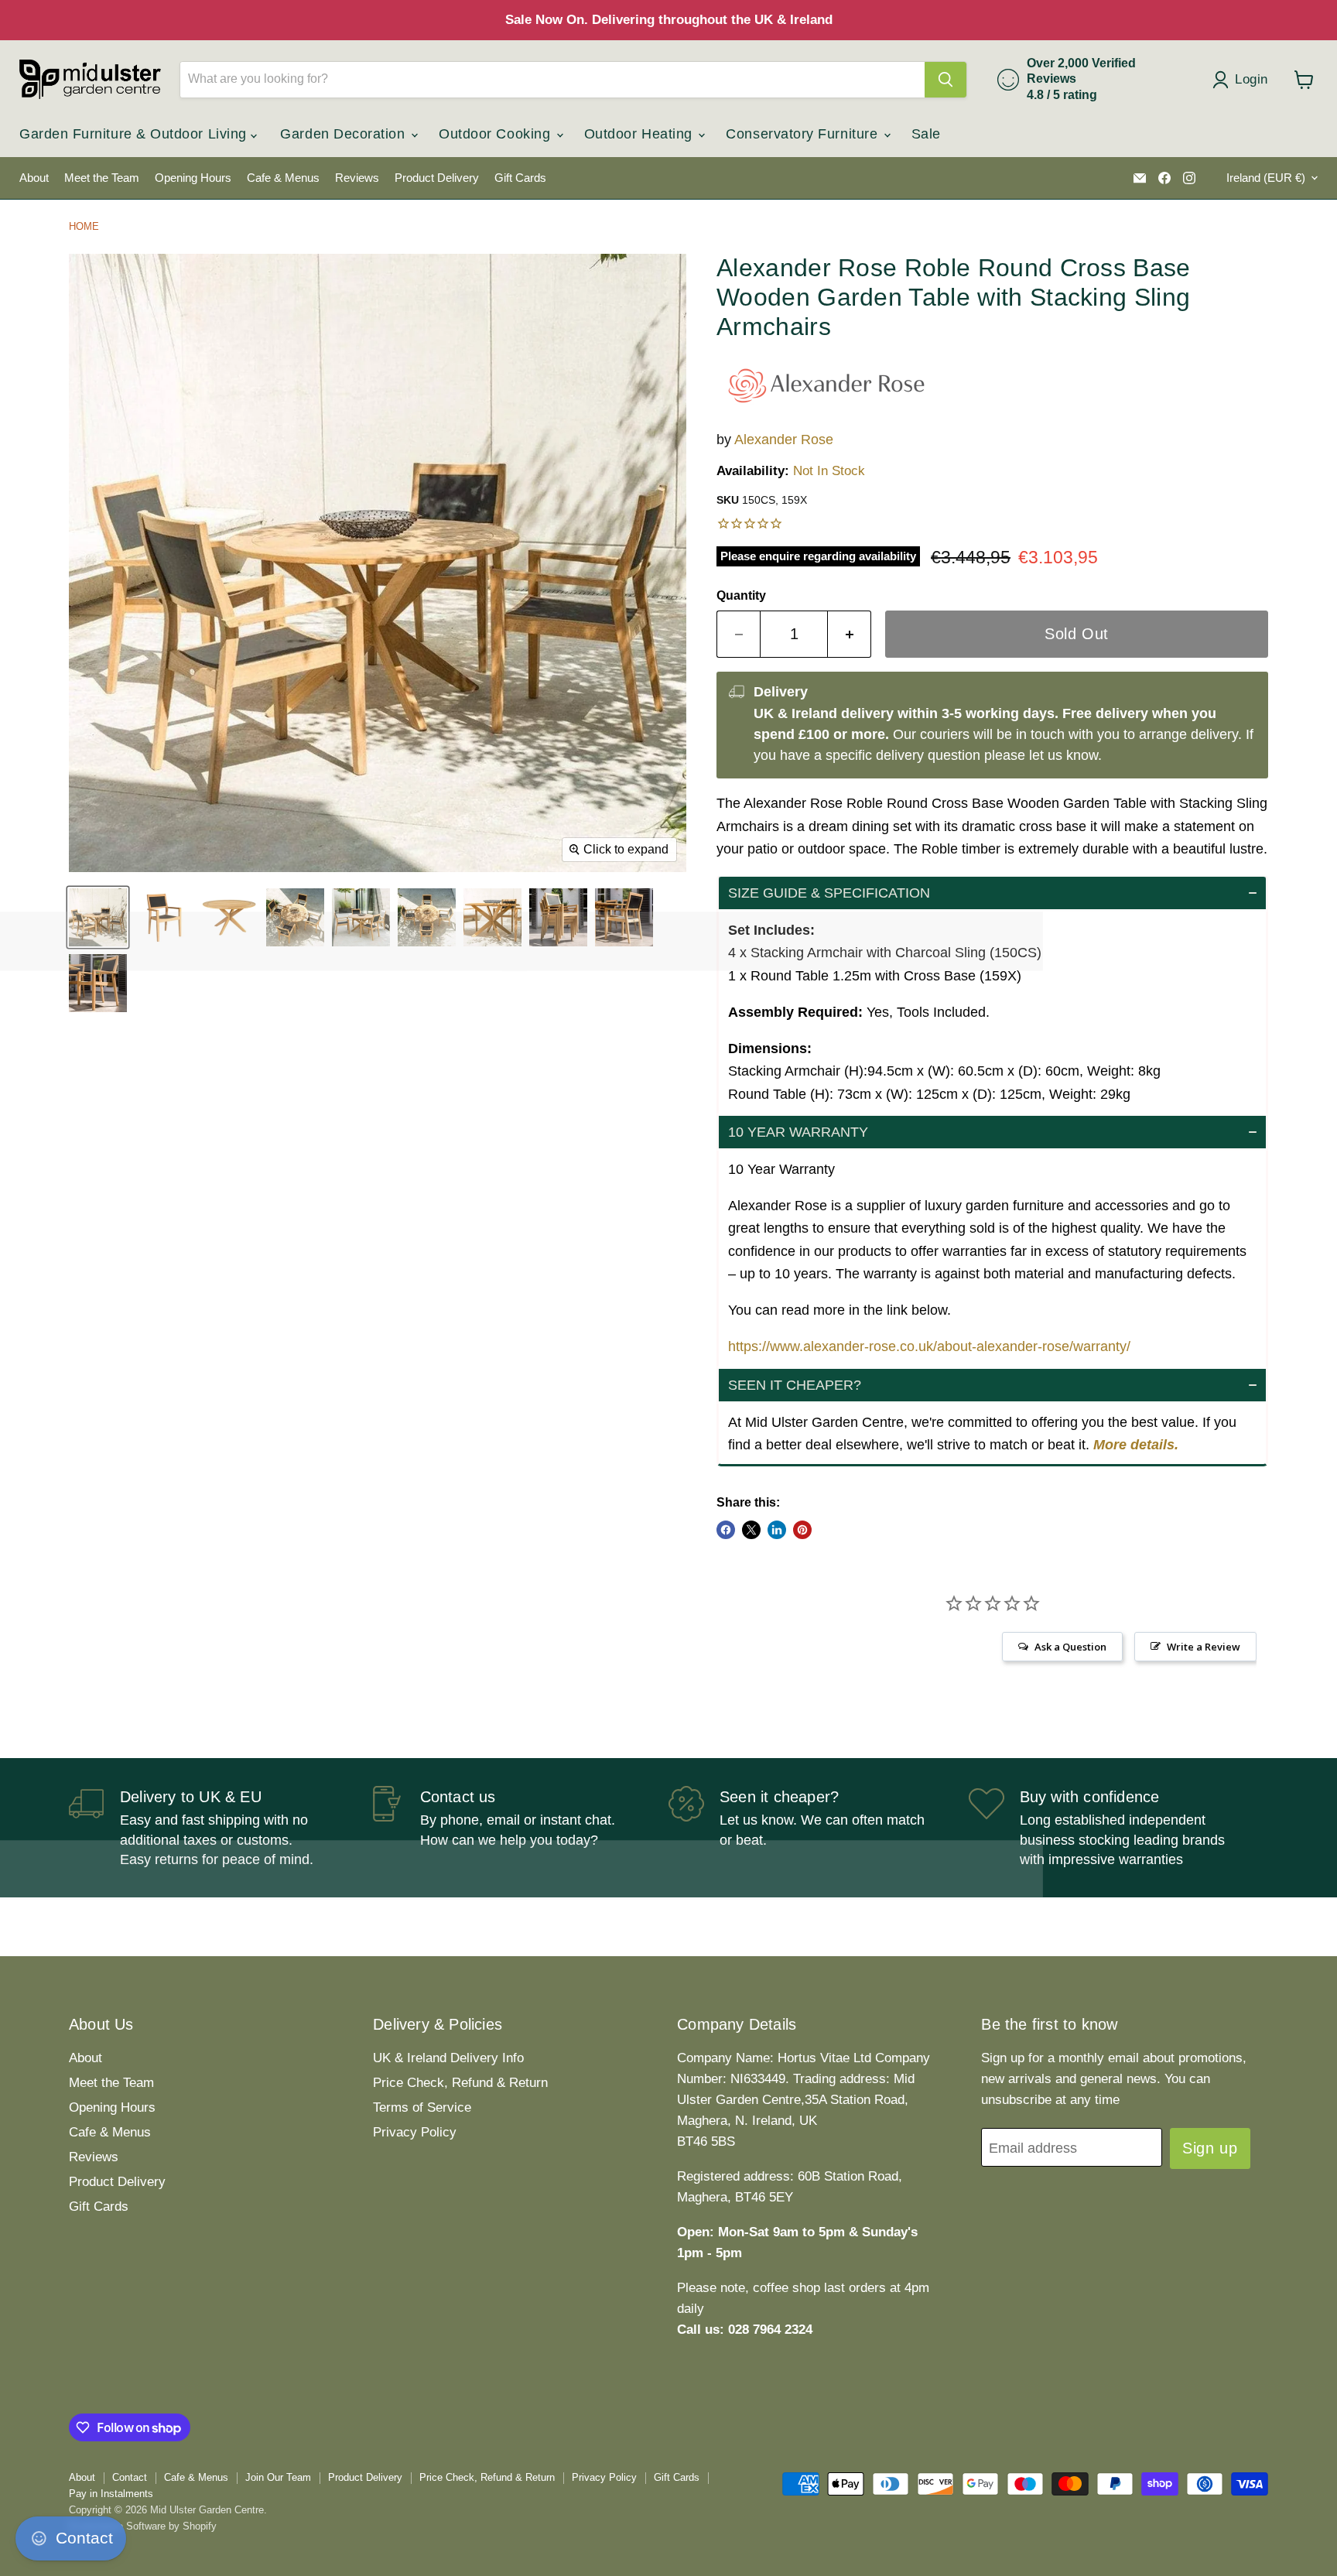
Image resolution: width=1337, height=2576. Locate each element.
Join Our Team (278, 2477)
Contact (130, 2477)
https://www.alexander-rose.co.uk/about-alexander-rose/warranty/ (929, 1346)
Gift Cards (520, 178)
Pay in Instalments (111, 2494)
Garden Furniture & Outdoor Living (135, 134)
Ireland (1266, 178)
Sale (926, 134)
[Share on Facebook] (726, 1530)
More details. (1136, 1445)
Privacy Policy (415, 2132)
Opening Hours (193, 178)
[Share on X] (751, 1530)
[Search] (945, 80)
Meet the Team (102, 178)
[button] (992, 893)
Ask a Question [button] (1070, 1647)
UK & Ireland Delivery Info (448, 2058)
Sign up (1210, 2148)
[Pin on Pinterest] (802, 1530)
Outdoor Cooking (497, 134)
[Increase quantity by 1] (850, 634)
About (34, 178)
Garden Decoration (345, 134)
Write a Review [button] (1204, 1647)
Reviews (357, 178)
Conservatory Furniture (804, 134)
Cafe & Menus (283, 178)
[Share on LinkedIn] (777, 1530)
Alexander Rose (784, 440)
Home (84, 226)
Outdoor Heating (641, 134)
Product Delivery (437, 178)
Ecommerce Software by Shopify (143, 2526)
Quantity (741, 595)
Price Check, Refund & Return (460, 2083)
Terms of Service (422, 2107)
